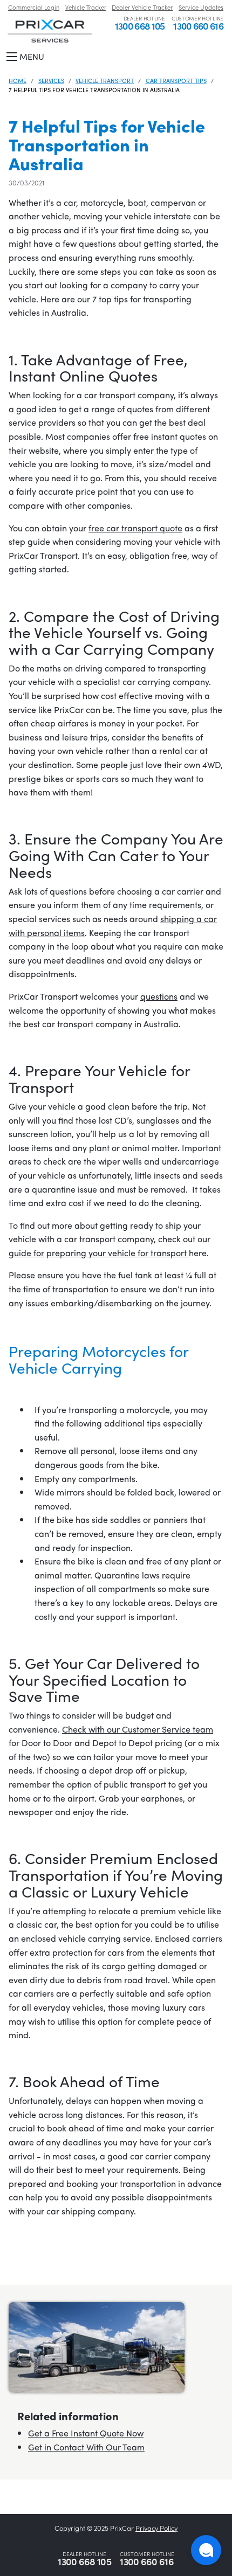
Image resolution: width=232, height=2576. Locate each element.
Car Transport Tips (176, 80)
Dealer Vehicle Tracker (142, 7)
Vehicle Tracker (86, 7)
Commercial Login (34, 7)
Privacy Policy (156, 2528)
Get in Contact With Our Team (86, 2447)
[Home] (50, 30)
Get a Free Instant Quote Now (86, 2433)
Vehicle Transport (105, 80)
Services (51, 80)
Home (18, 80)
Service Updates (201, 7)
